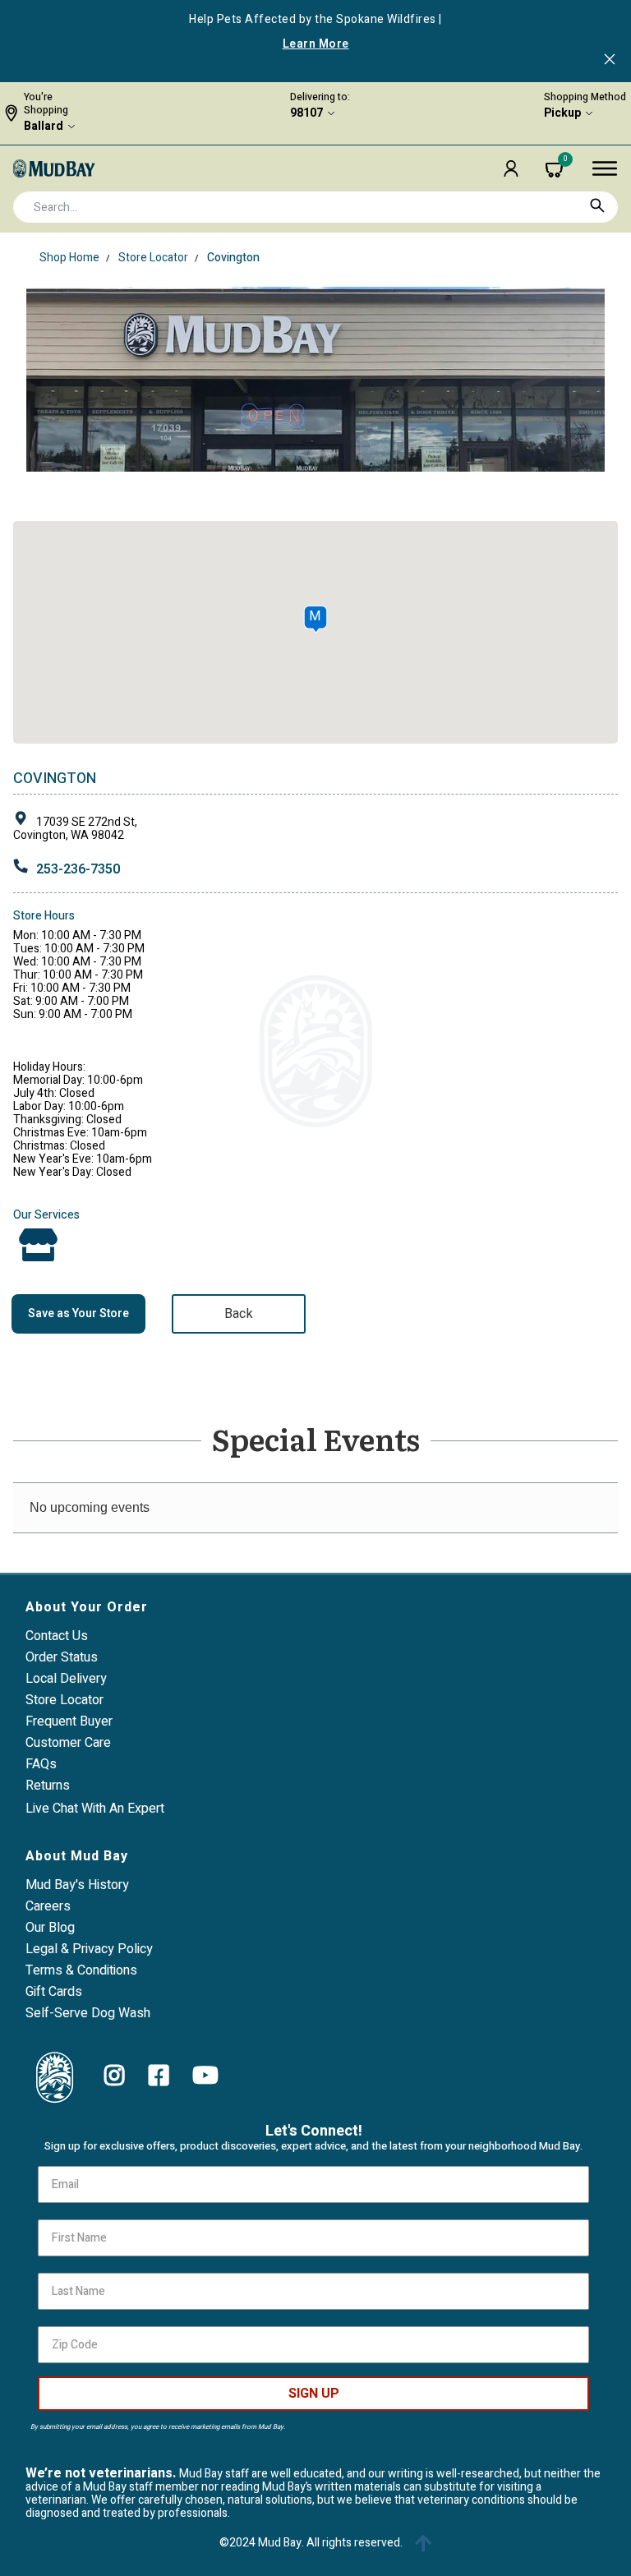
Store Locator (153, 258)
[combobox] (315, 207)
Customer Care (68, 1743)
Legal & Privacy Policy (89, 1949)
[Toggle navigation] (605, 168)
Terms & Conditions (81, 1970)
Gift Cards (54, 1992)
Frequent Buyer (69, 1721)
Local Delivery (66, 1679)
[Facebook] (159, 2076)
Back (239, 1314)
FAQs (41, 1764)
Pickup (562, 113)
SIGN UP (314, 2394)
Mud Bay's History (77, 1885)
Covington (233, 258)
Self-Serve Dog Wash (88, 2013)
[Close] (610, 61)
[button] (511, 168)
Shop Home (69, 258)
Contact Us (57, 1636)
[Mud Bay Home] (54, 168)
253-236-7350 (78, 869)
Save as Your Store (78, 1313)
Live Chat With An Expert (95, 1809)
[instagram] (115, 2076)
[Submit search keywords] (597, 205)
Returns (48, 1786)
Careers (48, 1906)
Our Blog (50, 1928)
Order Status (62, 1657)
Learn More (316, 44)
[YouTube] (205, 2076)
